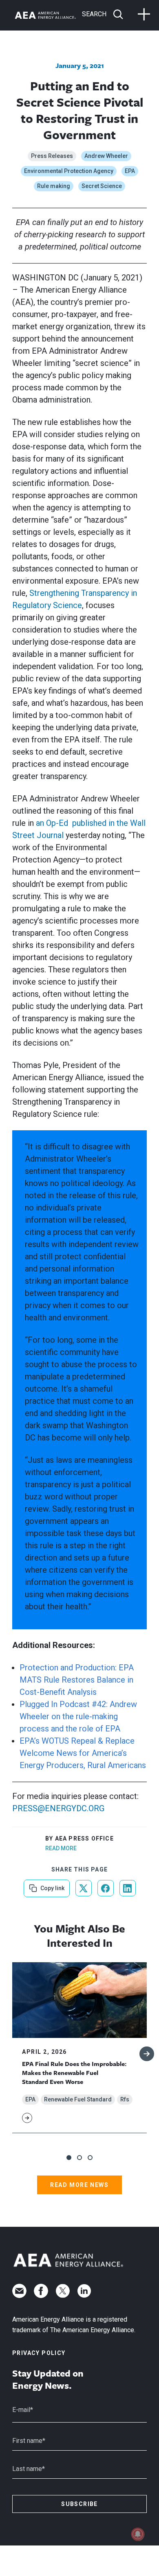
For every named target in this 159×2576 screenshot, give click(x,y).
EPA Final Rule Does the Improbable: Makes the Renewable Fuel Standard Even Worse (74, 2073)
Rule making (54, 186)
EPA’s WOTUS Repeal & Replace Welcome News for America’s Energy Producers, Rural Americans (83, 1753)
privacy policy (39, 2353)
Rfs (125, 2099)
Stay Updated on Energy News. (48, 2379)
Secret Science (102, 186)
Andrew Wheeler (106, 156)
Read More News (79, 2185)
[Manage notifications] (138, 2534)
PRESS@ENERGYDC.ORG (58, 1808)
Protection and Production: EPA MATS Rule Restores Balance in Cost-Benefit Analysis (77, 1680)
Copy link (52, 1885)
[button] (69, 2158)
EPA (130, 171)
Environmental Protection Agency (69, 171)
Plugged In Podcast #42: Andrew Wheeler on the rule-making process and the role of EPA (78, 1716)
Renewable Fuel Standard (78, 2099)
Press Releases (52, 156)
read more (61, 1848)
